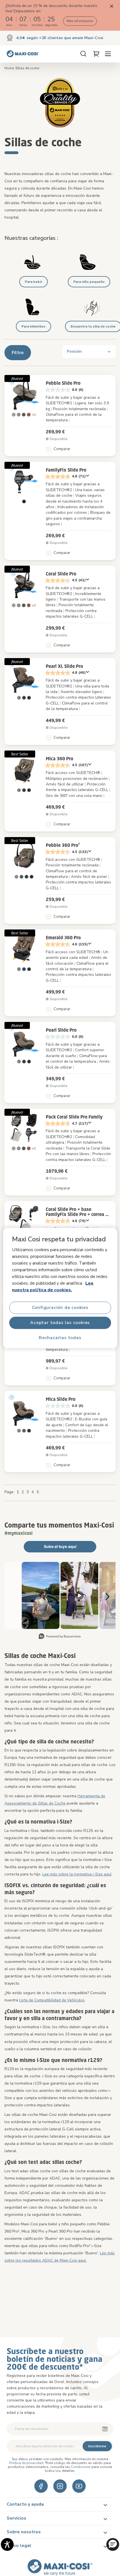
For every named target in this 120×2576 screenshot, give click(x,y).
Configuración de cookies (60, 1308)
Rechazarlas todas (60, 1338)
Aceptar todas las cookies (60, 1323)
